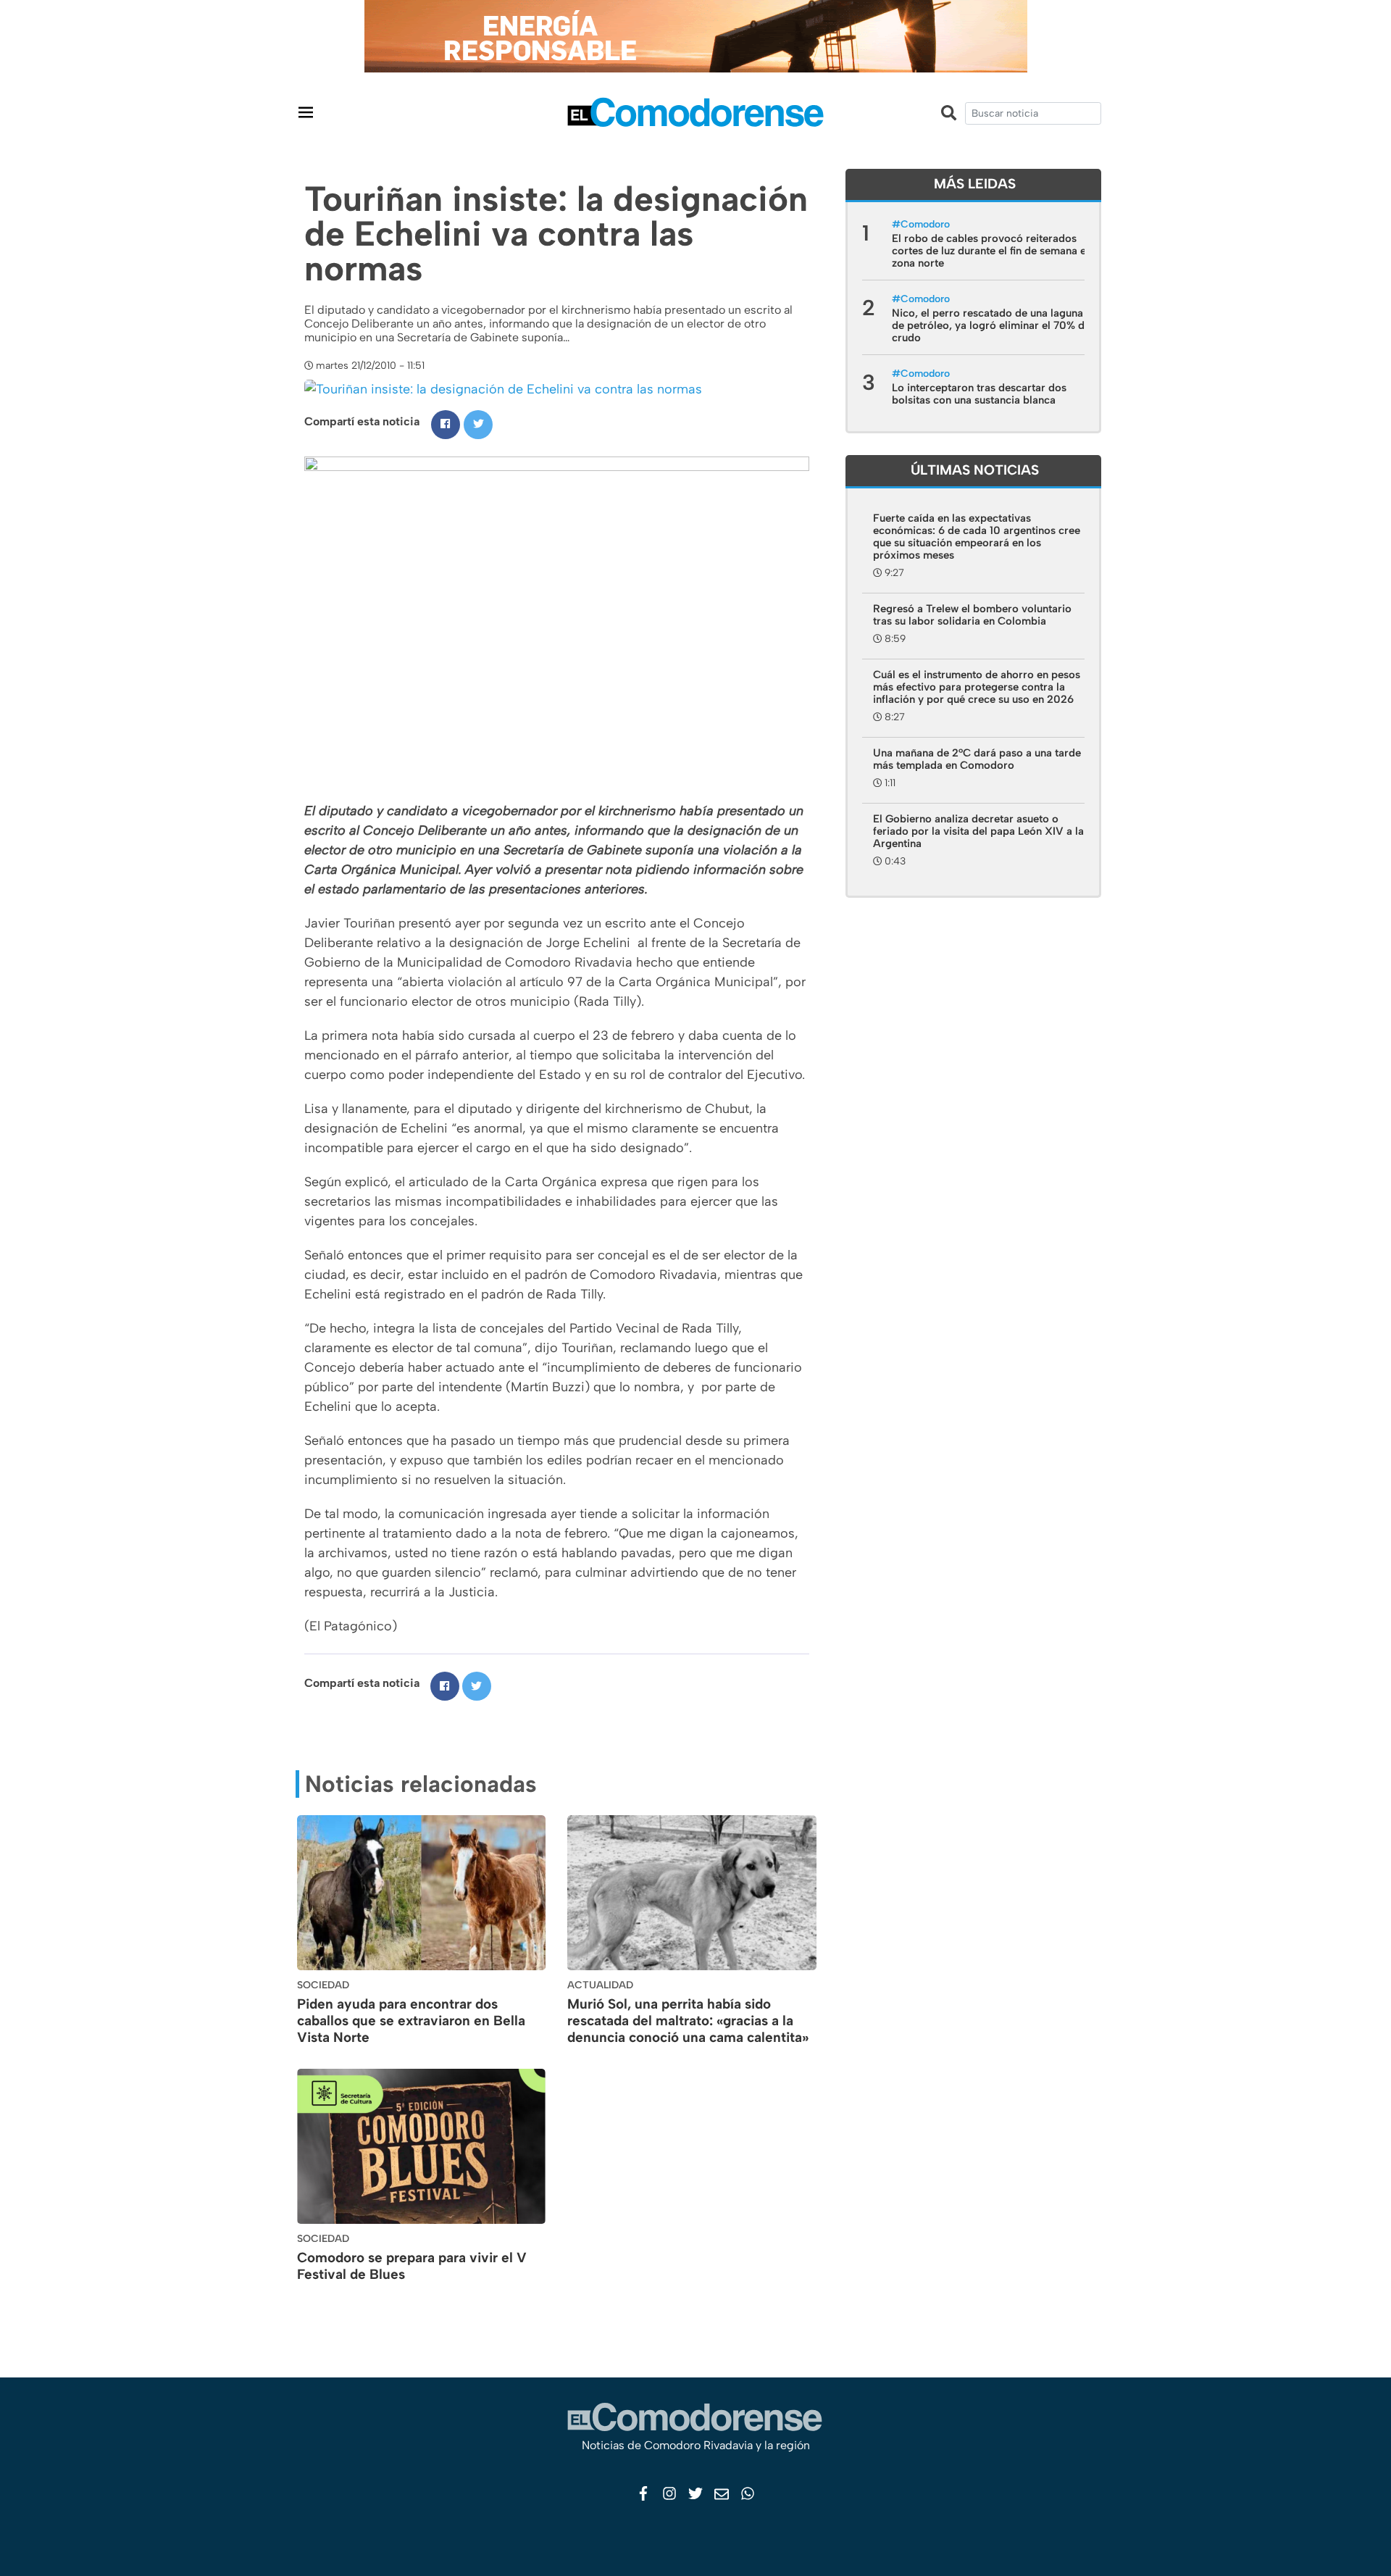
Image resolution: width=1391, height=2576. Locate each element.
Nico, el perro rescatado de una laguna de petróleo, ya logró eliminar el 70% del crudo (993, 325)
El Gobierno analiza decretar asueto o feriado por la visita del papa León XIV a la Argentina (978, 831)
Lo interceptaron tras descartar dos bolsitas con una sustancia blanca (979, 394)
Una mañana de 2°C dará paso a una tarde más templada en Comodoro (977, 759)
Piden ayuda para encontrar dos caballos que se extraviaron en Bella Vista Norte (411, 2021)
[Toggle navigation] (306, 112)
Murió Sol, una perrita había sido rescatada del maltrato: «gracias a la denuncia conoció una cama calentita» (688, 2021)
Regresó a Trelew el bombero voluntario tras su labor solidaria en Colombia (972, 615)
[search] (1033, 113)
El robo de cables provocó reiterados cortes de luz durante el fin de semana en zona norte (992, 251)
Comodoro (925, 224)
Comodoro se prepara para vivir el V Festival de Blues (412, 2266)
